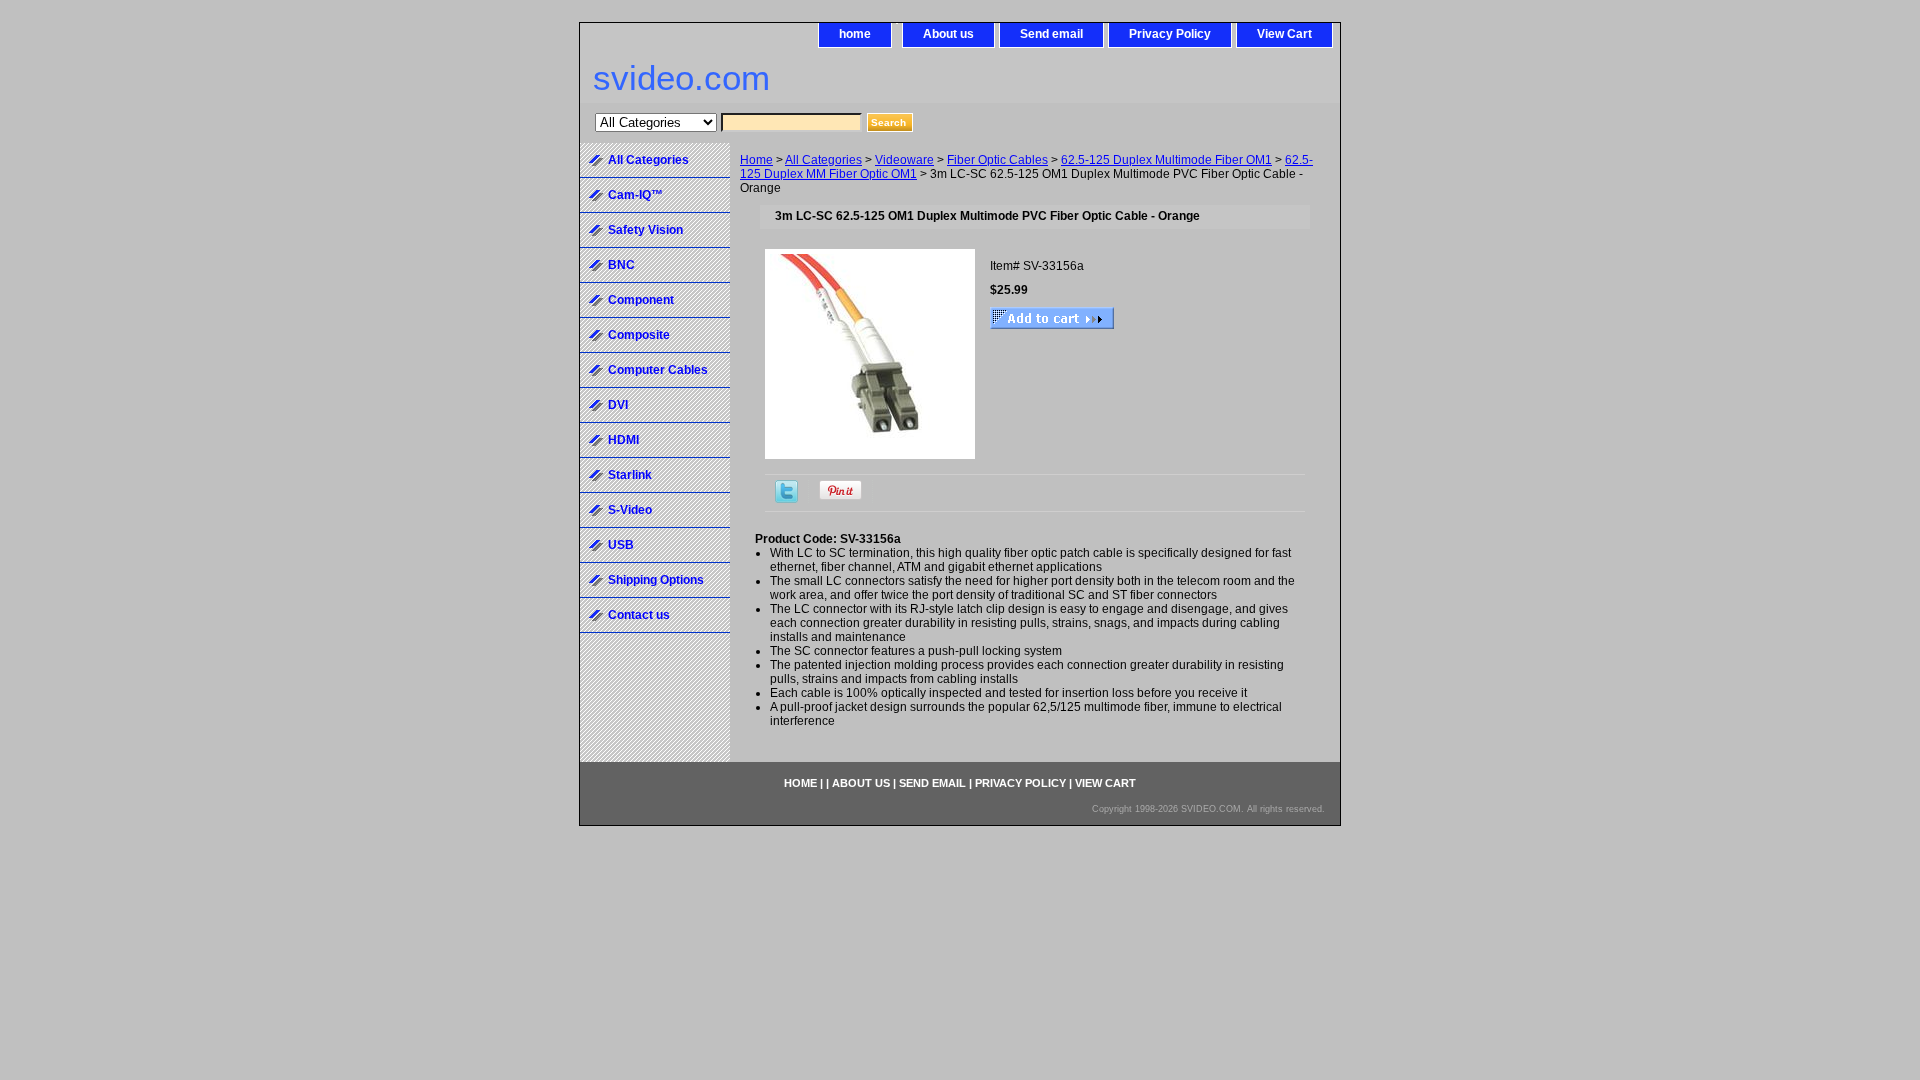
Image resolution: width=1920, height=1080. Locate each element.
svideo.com (681, 77)
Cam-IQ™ (635, 195)
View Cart (1284, 34)
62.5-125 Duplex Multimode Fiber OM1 (1166, 160)
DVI (618, 405)
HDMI (623, 440)
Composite (639, 335)
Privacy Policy (1170, 34)
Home (756, 160)
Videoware (904, 160)
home (855, 34)
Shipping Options (656, 580)
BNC (621, 265)
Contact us (639, 615)
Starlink (630, 475)
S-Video (630, 510)
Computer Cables (658, 370)
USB (621, 545)
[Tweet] (786, 499)
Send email (1051, 34)
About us (948, 34)
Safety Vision (645, 230)
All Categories (823, 160)
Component (641, 300)
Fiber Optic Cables (997, 160)
